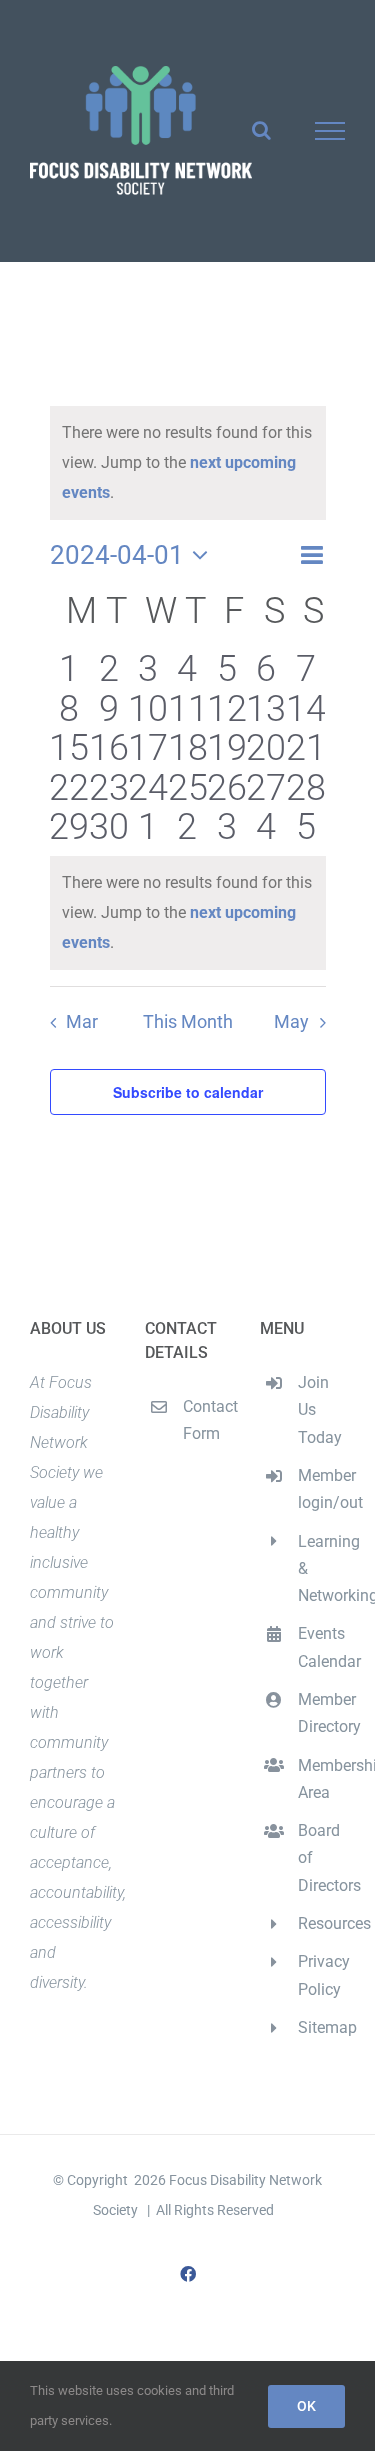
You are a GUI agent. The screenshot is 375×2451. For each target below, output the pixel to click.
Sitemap (321, 2027)
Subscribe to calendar (188, 1092)
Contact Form (206, 1420)
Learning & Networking (321, 1568)
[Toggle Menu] (330, 131)
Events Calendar (321, 1647)
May (291, 1022)
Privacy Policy (321, 1975)
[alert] (188, 913)
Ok (306, 2406)
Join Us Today (320, 1409)
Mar (82, 1022)
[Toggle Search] (261, 130)
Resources (321, 1923)
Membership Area (321, 1779)
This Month (188, 1022)
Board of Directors (321, 1857)
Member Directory (321, 1713)
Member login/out (321, 1489)
